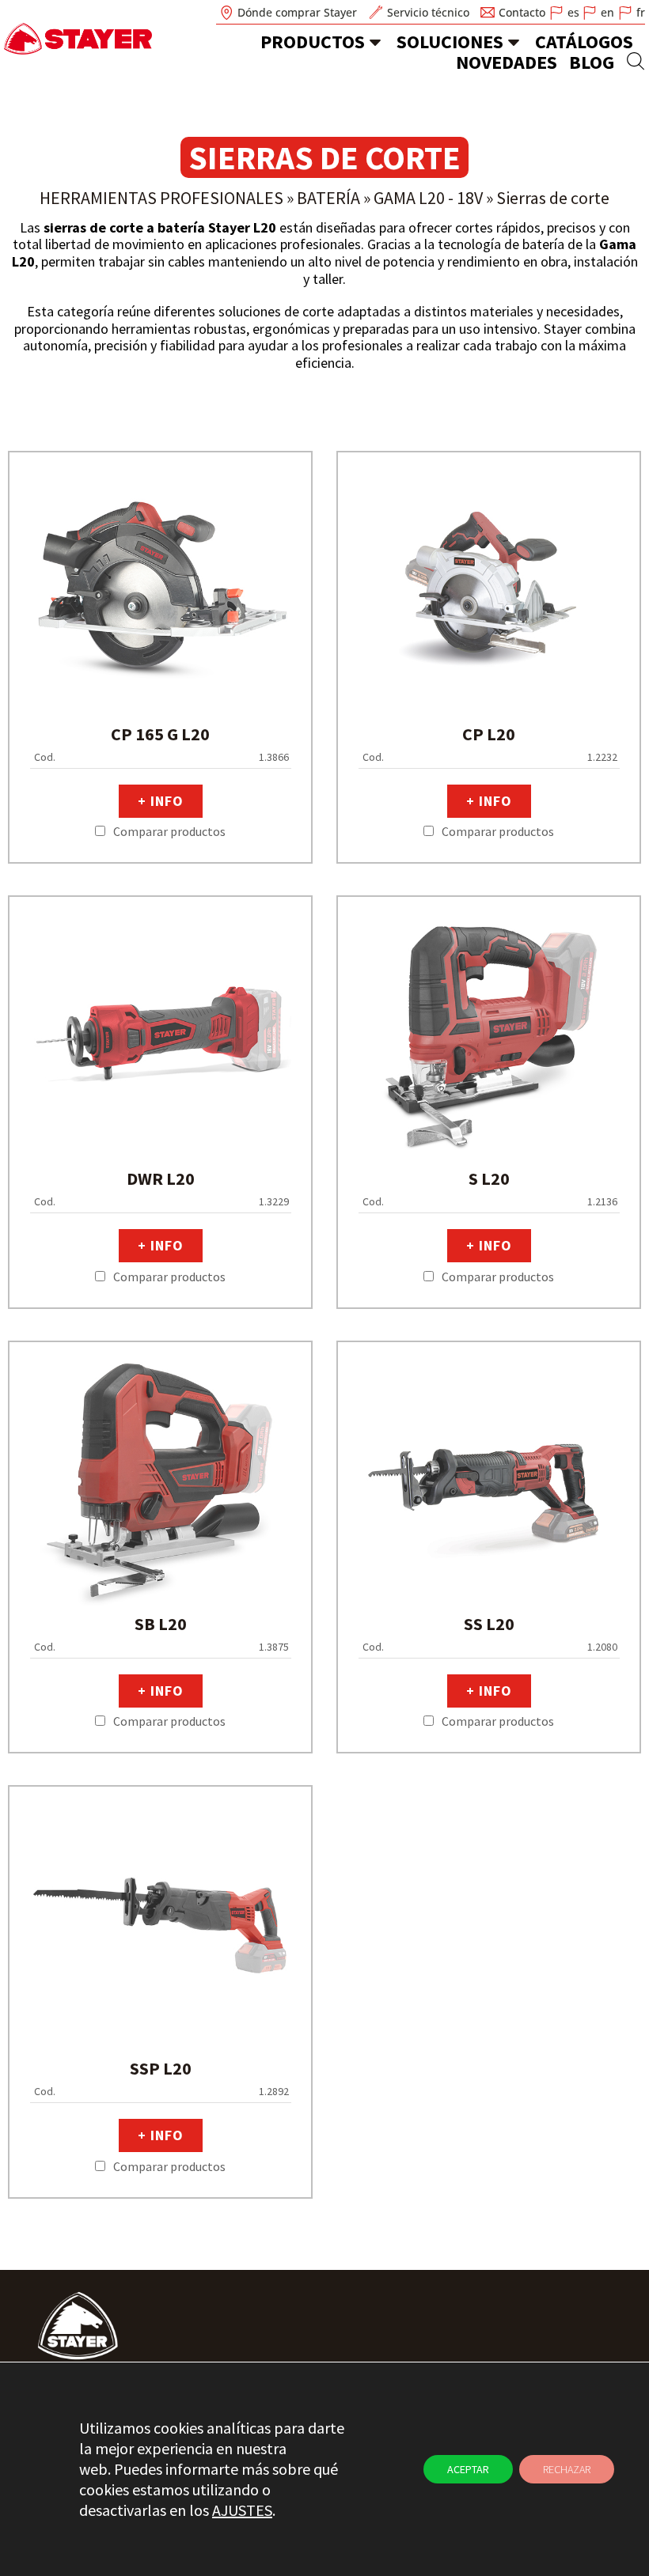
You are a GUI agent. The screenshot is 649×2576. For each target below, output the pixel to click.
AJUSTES (242, 2510)
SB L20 (161, 1624)
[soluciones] (514, 42)
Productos (313, 42)
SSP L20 (161, 2068)
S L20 (489, 1178)
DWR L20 (161, 1178)
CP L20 (489, 734)
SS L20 (489, 1624)
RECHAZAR (567, 2469)
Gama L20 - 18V (428, 198)
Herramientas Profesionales (161, 198)
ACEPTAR (468, 2469)
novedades (507, 62)
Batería (328, 198)
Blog (592, 62)
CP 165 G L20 (160, 734)
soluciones (450, 42)
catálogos (584, 42)
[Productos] (375, 42)
